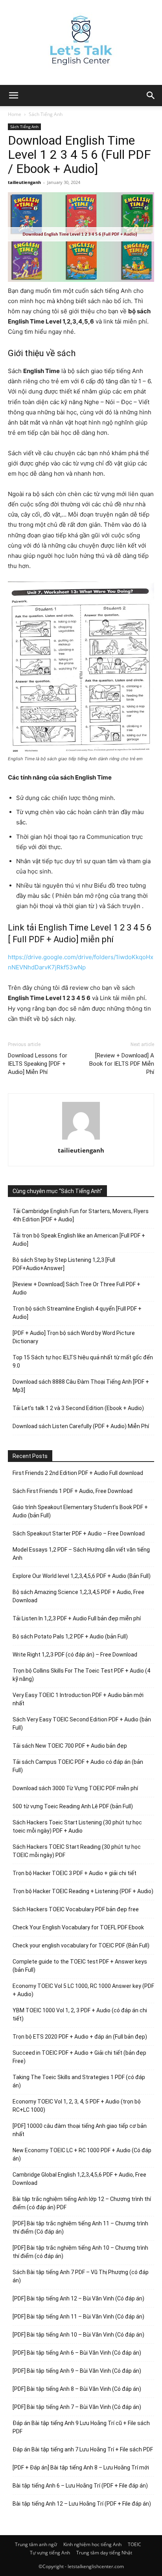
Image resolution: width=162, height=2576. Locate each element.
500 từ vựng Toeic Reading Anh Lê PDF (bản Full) (73, 1806)
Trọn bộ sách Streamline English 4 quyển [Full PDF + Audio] (77, 1313)
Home (15, 114)
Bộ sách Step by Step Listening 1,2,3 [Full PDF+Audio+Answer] (64, 1264)
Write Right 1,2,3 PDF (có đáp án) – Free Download (75, 1655)
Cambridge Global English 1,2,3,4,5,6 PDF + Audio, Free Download (79, 2179)
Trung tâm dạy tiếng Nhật (104, 2553)
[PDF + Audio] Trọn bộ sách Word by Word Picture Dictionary (74, 1337)
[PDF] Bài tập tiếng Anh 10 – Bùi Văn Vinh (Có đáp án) (78, 2335)
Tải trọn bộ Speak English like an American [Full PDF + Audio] (79, 1240)
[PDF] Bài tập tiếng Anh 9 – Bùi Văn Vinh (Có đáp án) (77, 2371)
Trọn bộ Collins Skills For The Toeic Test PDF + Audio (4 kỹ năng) (81, 1675)
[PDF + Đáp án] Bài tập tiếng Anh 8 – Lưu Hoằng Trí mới (81, 2468)
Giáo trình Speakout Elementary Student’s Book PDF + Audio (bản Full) (80, 1511)
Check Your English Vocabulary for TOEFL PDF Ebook (78, 1927)
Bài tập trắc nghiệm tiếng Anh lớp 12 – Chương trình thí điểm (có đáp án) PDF (82, 2203)
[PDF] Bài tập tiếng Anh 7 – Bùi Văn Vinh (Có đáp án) (77, 2407)
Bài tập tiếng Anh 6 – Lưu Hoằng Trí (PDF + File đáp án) (80, 2486)
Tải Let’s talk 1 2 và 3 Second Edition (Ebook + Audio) (78, 1408)
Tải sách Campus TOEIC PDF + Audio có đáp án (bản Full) (78, 1766)
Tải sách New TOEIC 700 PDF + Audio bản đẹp (70, 1746)
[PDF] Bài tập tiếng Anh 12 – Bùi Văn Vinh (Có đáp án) (78, 2298)
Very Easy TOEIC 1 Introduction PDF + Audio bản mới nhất (78, 1699)
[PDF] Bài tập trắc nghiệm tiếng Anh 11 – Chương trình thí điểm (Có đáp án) (80, 2228)
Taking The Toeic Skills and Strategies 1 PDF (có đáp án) (79, 2081)
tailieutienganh (24, 182)
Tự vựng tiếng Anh (50, 2553)
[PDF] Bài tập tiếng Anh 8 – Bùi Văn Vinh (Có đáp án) (77, 2389)
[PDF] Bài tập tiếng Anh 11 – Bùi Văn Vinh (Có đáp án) (78, 2317)
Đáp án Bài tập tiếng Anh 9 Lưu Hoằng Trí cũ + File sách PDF (81, 2427)
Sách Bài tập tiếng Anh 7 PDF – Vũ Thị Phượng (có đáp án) (81, 2276)
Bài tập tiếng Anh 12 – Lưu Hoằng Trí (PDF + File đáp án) (82, 2504)
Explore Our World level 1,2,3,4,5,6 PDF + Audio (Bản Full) (82, 1576)
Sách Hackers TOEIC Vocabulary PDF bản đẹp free (76, 1909)
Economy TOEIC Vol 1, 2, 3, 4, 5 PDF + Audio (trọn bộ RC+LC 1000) (77, 2106)
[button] (151, 96)
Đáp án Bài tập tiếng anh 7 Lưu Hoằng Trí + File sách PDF (83, 2449)
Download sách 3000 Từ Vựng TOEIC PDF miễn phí (75, 1788)
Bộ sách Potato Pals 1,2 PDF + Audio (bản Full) (70, 1636)
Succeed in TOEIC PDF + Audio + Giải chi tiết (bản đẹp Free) (79, 2057)
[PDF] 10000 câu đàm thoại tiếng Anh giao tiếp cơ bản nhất (80, 2130)
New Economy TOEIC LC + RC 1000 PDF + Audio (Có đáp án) (82, 2154)
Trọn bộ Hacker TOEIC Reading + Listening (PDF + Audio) (83, 1891)
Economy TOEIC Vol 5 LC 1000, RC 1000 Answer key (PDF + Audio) (83, 1990)
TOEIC (134, 2544)
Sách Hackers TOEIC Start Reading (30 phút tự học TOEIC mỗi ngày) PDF (77, 1851)
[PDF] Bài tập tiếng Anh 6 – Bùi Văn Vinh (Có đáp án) (77, 2353)
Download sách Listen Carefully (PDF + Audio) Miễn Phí (81, 1426)
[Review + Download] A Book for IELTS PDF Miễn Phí (122, 1064)
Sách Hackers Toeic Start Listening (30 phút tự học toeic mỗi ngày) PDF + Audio (77, 1827)
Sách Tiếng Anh (46, 114)
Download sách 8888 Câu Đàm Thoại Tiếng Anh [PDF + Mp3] (81, 1386)
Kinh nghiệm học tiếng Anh (92, 2544)
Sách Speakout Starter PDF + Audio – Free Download (79, 1533)
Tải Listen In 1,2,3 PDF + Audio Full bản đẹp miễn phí (77, 1618)
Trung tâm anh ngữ (36, 2544)
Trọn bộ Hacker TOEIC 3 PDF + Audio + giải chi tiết (75, 1873)
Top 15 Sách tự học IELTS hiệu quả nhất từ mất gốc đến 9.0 (83, 1362)
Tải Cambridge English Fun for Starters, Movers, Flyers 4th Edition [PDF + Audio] (81, 1215)
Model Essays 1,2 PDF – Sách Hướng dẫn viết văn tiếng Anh (81, 1554)
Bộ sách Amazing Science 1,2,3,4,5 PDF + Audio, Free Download (78, 1596)
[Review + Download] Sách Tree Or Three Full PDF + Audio (76, 1288)
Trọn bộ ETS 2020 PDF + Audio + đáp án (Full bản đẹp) (80, 2037)
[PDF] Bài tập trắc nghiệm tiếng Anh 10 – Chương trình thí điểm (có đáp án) (80, 2252)
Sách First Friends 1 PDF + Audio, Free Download (73, 1491)
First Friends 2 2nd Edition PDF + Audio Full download (78, 1473)
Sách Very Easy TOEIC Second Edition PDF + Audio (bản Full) (82, 1724)
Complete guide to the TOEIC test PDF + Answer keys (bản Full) (80, 1966)
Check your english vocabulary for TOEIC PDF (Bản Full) (81, 1945)
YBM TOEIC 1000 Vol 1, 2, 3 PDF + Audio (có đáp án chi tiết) (80, 2014)
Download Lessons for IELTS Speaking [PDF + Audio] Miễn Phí (38, 1064)
